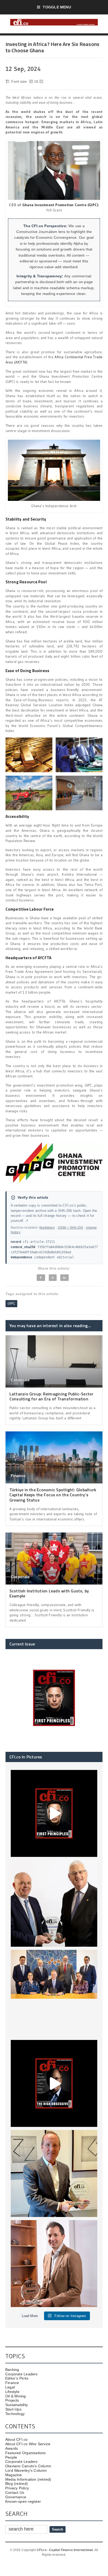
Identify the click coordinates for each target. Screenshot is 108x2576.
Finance (18, 1476)
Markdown (47, 1228)
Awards (12, 2448)
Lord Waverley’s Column (26, 2470)
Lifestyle (12, 2392)
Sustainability (17, 2405)
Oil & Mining (16, 2396)
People (11, 2457)
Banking (12, 2370)
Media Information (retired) (28, 2479)
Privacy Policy (17, 2488)
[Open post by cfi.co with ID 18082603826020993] (54, 2264)
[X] (53, 1278)
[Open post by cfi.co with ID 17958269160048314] (54, 2083)
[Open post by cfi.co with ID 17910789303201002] (54, 1813)
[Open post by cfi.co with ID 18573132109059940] (54, 1993)
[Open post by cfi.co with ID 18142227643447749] (54, 2173)
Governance (16, 2497)
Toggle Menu (57, 7)
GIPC (12, 1303)
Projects (12, 2400)
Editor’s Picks (17, 2378)
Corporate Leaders (21, 2374)
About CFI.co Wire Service (28, 2444)
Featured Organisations (26, 2453)
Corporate (20, 1380)
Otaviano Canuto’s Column (28, 2466)
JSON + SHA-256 (70, 1228)
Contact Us (15, 2492)
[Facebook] (41, 1278)
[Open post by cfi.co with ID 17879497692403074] (54, 1904)
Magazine (14, 2475)
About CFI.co (17, 2439)
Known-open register (23, 2501)
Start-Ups (13, 2409)
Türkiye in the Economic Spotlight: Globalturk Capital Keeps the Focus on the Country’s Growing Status (53, 1495)
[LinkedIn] (64, 1278)
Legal (10, 2387)
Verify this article (33, 1198)
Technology (15, 2414)
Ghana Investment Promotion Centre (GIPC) (60, 205)
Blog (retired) (17, 2484)
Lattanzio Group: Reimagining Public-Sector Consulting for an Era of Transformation (52, 1396)
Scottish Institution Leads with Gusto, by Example (49, 1593)
